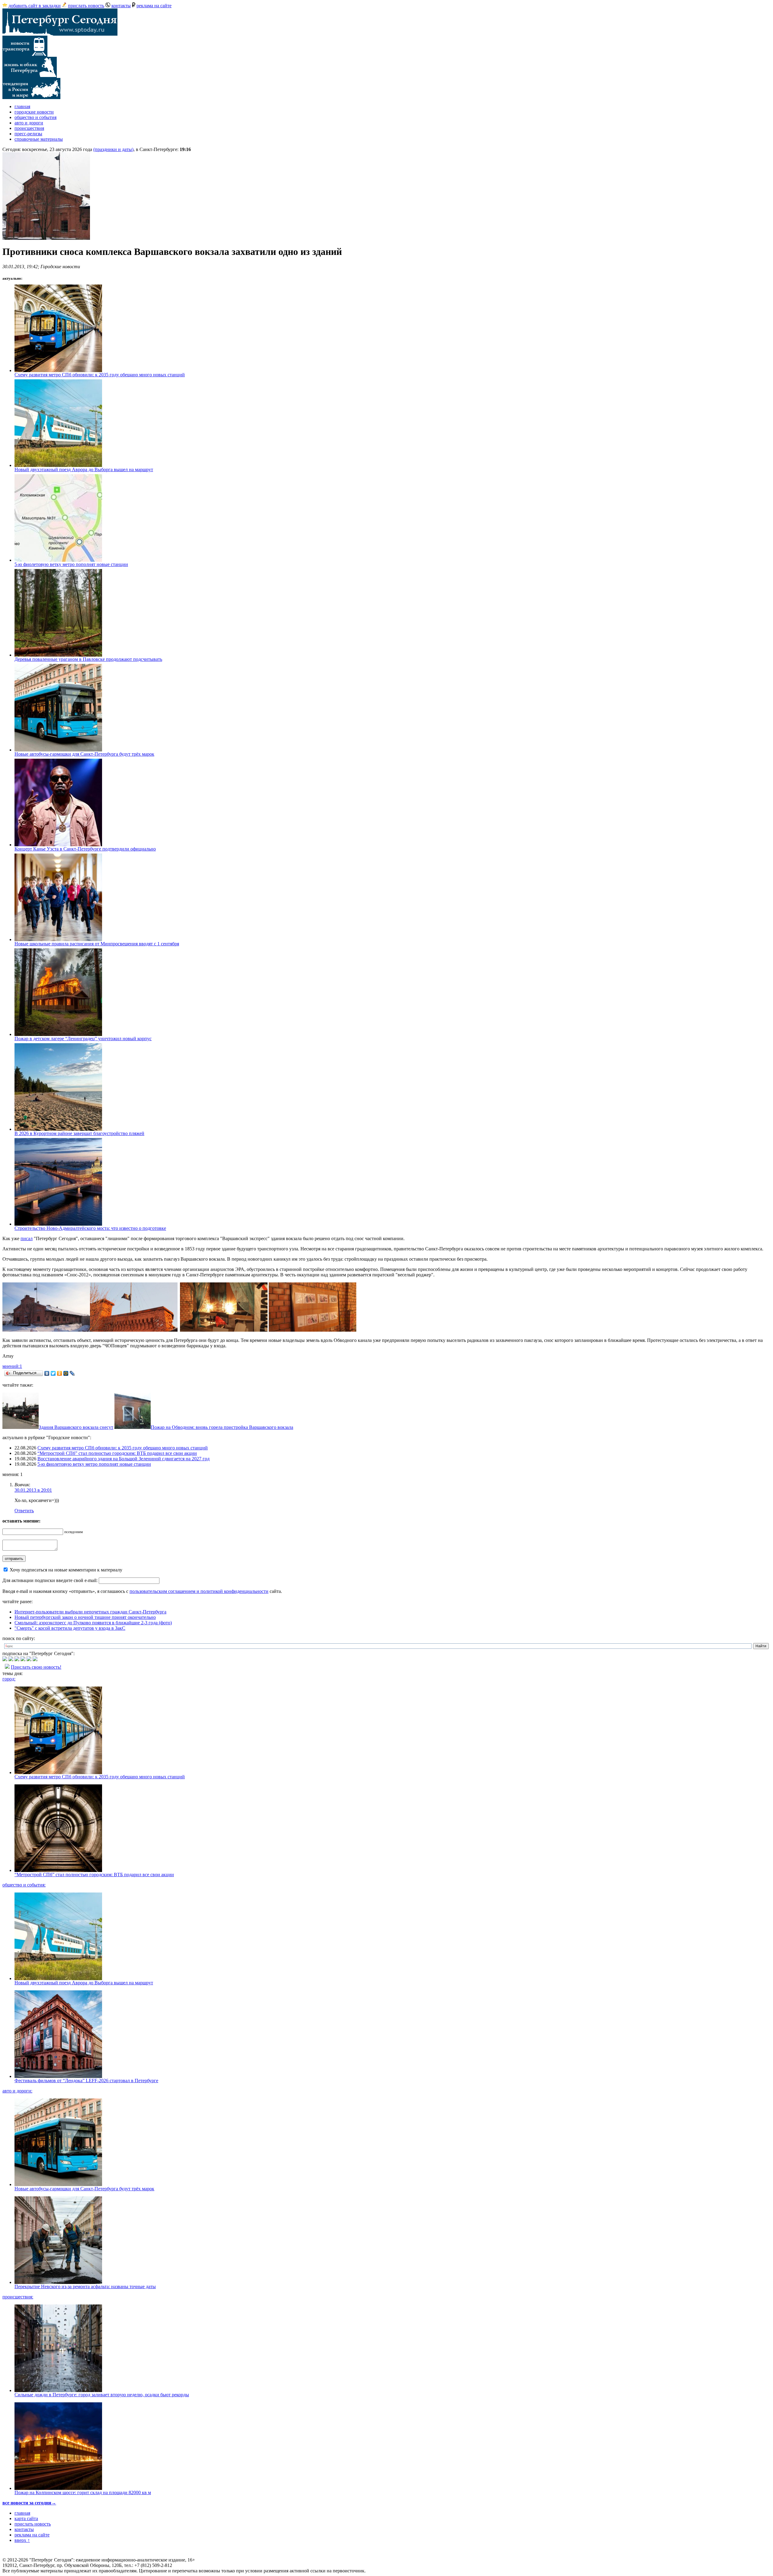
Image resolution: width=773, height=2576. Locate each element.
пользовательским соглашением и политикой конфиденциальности (199, 1591)
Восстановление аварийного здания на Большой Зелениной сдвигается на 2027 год (123, 1459)
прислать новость (86, 6)
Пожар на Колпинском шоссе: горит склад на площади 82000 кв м (83, 2492)
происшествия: (18, 2297)
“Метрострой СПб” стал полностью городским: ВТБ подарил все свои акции (117, 1453)
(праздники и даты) (113, 149)
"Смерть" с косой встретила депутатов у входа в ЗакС (70, 1628)
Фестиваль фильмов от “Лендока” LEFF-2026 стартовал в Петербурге (86, 2081)
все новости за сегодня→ (29, 2503)
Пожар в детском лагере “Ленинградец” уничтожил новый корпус (83, 1039)
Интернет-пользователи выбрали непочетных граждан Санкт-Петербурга (90, 1612)
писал (27, 1238)
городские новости (34, 112)
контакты (121, 6)
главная (22, 106)
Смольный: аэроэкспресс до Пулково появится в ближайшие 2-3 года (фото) (93, 1623)
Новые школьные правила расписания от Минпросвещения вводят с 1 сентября (97, 944)
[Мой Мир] (66, 1373)
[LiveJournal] (72, 1373)
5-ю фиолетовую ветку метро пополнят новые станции (71, 564)
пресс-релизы (28, 134)
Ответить (24, 1511)
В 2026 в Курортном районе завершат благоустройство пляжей (79, 1133)
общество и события (35, 117)
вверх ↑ (22, 2540)
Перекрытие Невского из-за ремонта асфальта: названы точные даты (85, 2287)
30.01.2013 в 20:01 (33, 1490)
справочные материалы (39, 139)
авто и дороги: (17, 2091)
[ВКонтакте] (47, 1373)
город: (9, 1679)
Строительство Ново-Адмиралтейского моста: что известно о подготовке (90, 1228)
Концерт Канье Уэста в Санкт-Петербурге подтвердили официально (85, 849)
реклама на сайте (154, 6)
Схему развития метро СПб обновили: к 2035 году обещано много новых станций (100, 375)
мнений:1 (12, 1366)
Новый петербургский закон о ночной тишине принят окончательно (85, 1617)
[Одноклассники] (60, 1373)
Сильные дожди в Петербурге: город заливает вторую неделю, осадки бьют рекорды (102, 2395)
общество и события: (24, 1885)
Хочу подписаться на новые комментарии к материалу (66, 1570)
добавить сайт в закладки (35, 6)
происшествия (29, 128)
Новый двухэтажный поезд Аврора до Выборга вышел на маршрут (84, 470)
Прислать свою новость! (36, 1667)
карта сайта (26, 2518)
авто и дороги (29, 123)
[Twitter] (53, 1373)
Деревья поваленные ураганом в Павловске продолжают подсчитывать (88, 659)
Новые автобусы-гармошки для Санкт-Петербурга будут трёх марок (84, 754)
